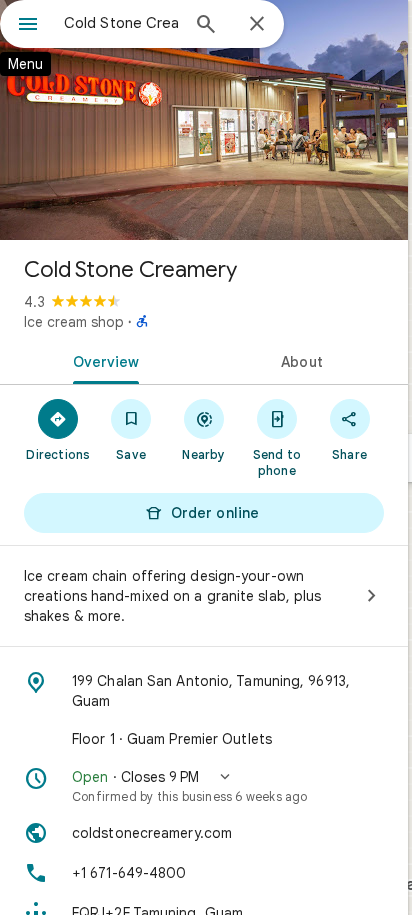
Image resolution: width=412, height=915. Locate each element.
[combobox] (121, 23)
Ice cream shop (74, 322)
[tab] (102, 360)
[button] (204, 786)
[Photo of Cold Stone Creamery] (204, 120)
